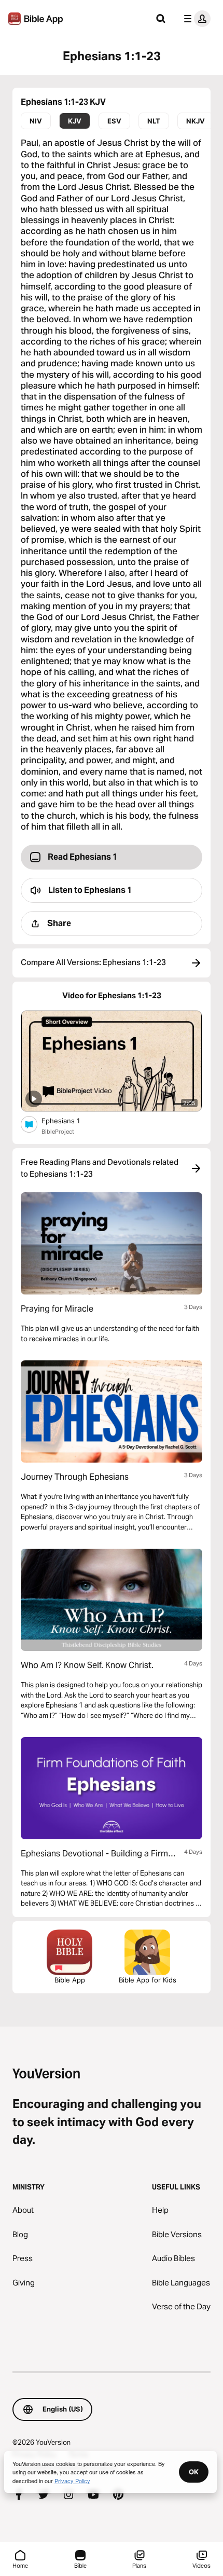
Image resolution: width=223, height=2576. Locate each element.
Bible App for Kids (148, 1980)
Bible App (70, 1980)
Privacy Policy (72, 2481)
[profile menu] (195, 19)
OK (194, 2472)
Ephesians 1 (70, 1120)
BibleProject (58, 1132)
